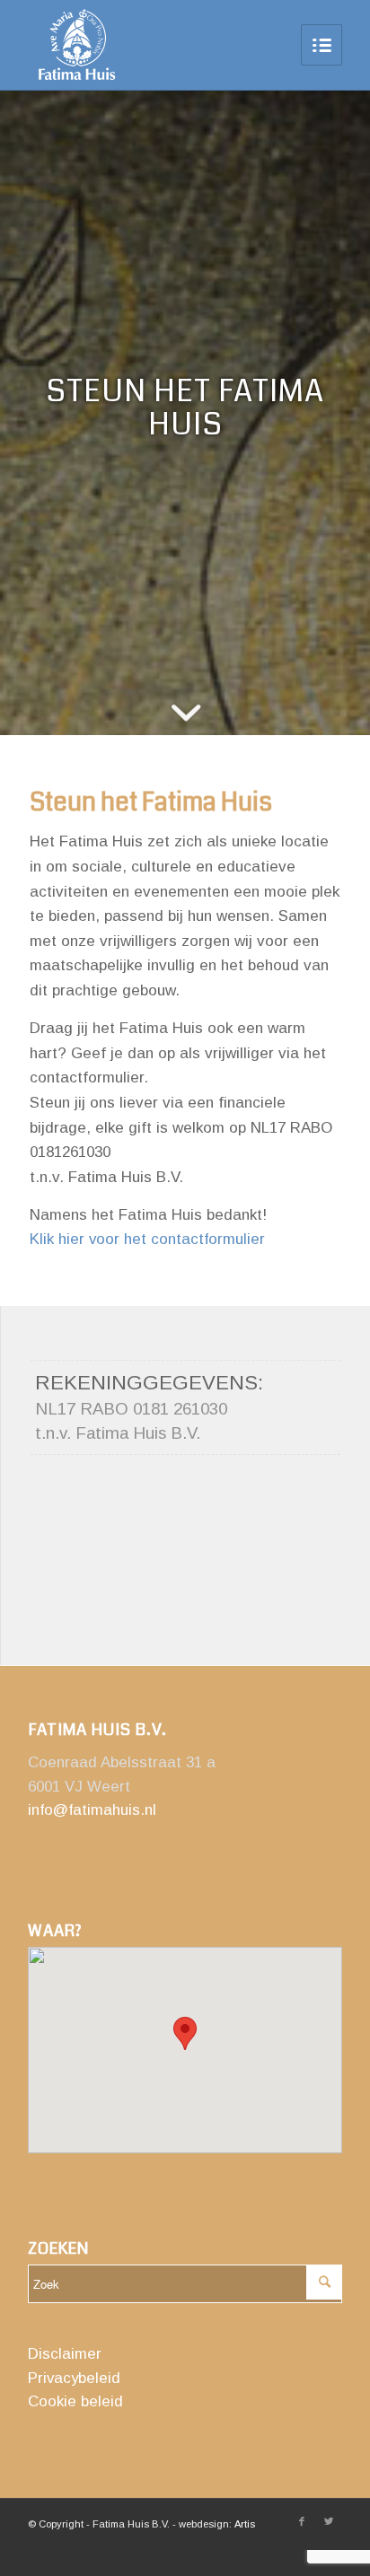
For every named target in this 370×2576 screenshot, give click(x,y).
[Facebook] (302, 2521)
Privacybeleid (74, 2378)
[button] (185, 2033)
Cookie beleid (75, 2401)
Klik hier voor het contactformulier (147, 1239)
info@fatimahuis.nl (92, 1810)
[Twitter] (329, 2521)
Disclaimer (65, 2354)
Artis (245, 2524)
